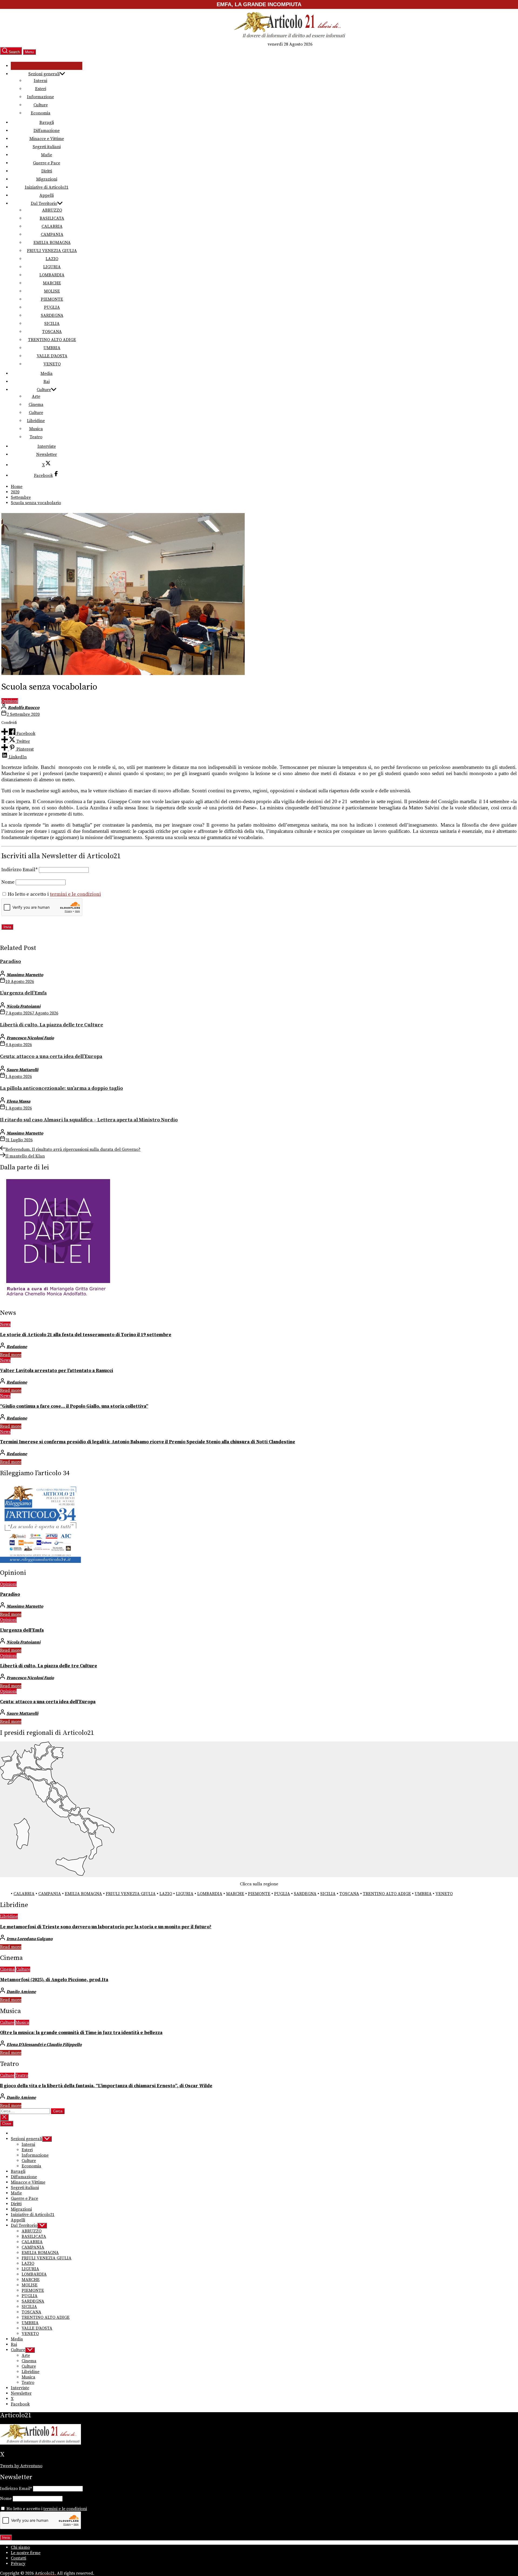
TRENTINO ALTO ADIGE (52, 340)
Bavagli (47, 123)
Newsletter (47, 454)
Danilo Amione (21, 1992)
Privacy (18, 2564)
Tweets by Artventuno (21, 2466)
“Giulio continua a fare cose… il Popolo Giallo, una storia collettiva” (74, 1406)
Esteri (41, 89)
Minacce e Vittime (47, 139)
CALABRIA (52, 226)
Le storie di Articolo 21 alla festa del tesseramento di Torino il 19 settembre (86, 1335)
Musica (36, 429)
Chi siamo (20, 2547)
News (5, 1324)
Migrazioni (47, 179)
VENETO (52, 364)
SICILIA (52, 324)
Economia (41, 113)
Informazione (40, 97)
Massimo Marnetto (25, 975)
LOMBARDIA (52, 275)
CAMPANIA (52, 235)
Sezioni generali (44, 74)
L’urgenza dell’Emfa (23, 993)
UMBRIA (52, 348)
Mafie (47, 155)
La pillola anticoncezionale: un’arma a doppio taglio (62, 1088)
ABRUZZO (52, 210)
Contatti (18, 2558)
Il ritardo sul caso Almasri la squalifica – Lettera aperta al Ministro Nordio (89, 1120)
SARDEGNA (52, 315)
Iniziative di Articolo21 (47, 187)
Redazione (17, 1347)
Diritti (47, 171)
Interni (40, 81)
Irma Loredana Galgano (30, 1939)
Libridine (36, 421)
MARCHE (52, 283)
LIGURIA (52, 267)
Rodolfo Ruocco (24, 708)
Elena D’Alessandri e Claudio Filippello (44, 2045)
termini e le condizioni (75, 894)
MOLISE (52, 291)
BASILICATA (52, 218)
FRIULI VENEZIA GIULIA (52, 251)
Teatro (36, 437)
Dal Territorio (44, 203)
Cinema (36, 405)
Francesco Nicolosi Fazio (30, 1038)
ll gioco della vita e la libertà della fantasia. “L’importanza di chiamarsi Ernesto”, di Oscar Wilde (106, 2086)
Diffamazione (47, 131)
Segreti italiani (47, 147)
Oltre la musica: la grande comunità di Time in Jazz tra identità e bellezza (81, 2033)
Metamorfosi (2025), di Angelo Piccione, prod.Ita (54, 1980)
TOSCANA (52, 332)
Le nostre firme (26, 2553)
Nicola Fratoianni (23, 1006)
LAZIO (52, 259)
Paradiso (11, 961)
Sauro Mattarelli (22, 1070)
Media (47, 374)
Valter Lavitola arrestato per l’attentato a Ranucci (57, 1371)
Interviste (47, 446)
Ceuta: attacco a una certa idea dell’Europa (51, 1056)
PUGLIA (52, 307)
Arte (36, 396)
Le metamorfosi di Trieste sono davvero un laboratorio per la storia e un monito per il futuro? (106, 1927)
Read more (11, 1355)
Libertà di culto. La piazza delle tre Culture (52, 1025)
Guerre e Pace (47, 163)
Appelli (47, 195)
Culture (41, 105)
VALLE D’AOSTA (52, 356)
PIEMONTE (52, 299)
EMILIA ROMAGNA (52, 243)
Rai (47, 382)
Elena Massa (18, 1101)
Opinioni (10, 701)
